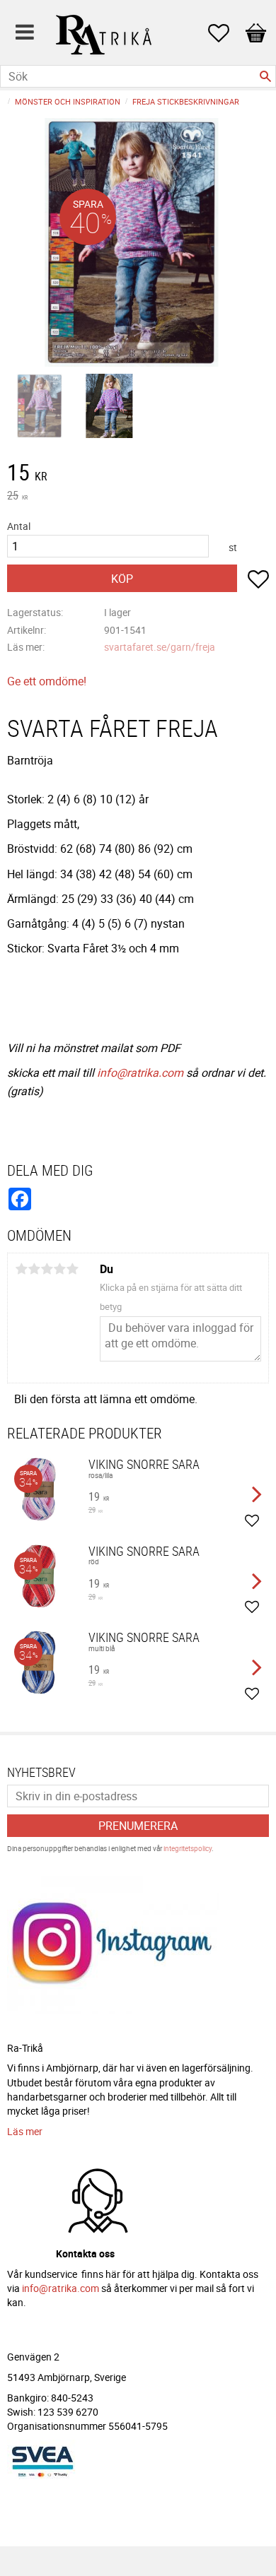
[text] (138, 474)
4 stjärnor (59, 1269)
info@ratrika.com (140, 1073)
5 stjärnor (72, 1269)
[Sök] (265, 76)
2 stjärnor (34, 1269)
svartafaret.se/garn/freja (160, 647)
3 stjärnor (47, 1269)
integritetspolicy (188, 1848)
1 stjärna (21, 1269)
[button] (226, 33)
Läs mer (25, 2131)
